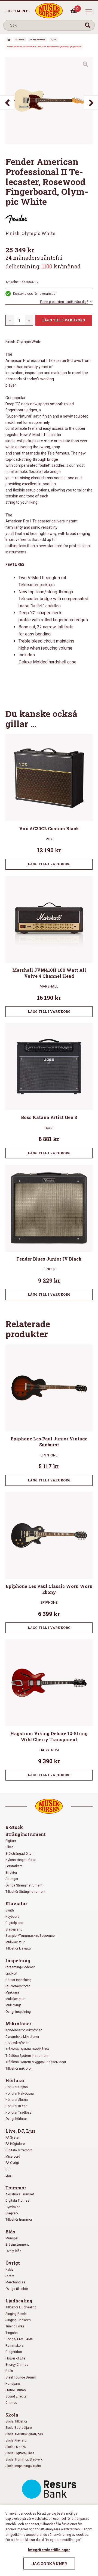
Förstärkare (14, 1866)
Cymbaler (13, 2207)
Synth (10, 1910)
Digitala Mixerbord (19, 2150)
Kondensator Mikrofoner (24, 2030)
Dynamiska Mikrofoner (22, 2037)
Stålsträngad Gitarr (20, 1854)
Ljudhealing (19, 2301)
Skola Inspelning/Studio (23, 2466)
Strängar (12, 1879)
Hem (9, 40)
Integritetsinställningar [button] (49, 2550)
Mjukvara (12, 1992)
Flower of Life (15, 2358)
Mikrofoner (18, 2024)
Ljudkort (11, 1973)
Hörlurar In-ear (16, 2106)
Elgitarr (53, 40)
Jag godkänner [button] (49, 2564)
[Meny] (89, 11)
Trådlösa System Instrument (27, 2056)
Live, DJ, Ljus (21, 2131)
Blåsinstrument (17, 2245)
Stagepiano (14, 1929)
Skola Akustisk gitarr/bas (24, 2434)
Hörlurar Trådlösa (19, 2113)
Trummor (16, 2188)
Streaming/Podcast (20, 1967)
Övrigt (13, 2263)
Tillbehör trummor (19, 2220)
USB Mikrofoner (17, 2043)
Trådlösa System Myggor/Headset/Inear (36, 2062)
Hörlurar (15, 2080)
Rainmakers (15, 2346)
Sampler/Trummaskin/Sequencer (31, 1936)
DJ (7, 2169)
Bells (9, 2371)
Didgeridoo (14, 2352)
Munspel (12, 2238)
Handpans (13, 2384)
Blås (10, 2232)
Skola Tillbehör (16, 2421)
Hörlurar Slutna (17, 2100)
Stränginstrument (37, 40)
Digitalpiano (14, 1923)
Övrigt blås (13, 2251)
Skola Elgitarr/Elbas (20, 2453)
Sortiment (17, 11)
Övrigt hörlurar (16, 2119)
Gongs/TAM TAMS (19, 2339)
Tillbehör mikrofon (19, 2069)
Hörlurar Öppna (17, 2087)
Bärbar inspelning (19, 1980)
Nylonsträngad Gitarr (21, 1860)
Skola (12, 2415)
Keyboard (12, 1917)
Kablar (10, 2270)
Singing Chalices (18, 2320)
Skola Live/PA (16, 2447)
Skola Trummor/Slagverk (24, 2459)
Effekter (11, 1873)
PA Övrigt (12, 2163)
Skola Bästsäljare (19, 2428)
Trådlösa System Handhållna (27, 2049)
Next (91, 102)
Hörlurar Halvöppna (20, 2094)
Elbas (10, 1847)
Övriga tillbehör (17, 2289)
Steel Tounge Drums (21, 2377)
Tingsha (12, 2333)
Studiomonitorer (18, 1986)
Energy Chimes (17, 2365)
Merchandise (15, 2282)
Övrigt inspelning (18, 2012)
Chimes (11, 2403)
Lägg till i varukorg (64, 320)
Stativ (10, 2276)
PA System (13, 2138)
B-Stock (14, 1827)
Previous (7, 102)
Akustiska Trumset (20, 2194)
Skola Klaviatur (16, 2440)
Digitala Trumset (18, 2201)
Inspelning (18, 1961)
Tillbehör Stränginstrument (25, 1892)
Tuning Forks (15, 2326)
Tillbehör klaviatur (19, 1948)
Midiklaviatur (15, 1942)
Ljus (9, 2176)
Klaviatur (16, 1903)
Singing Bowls (16, 2314)
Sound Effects (16, 2396)
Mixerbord (13, 2157)
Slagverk (12, 2213)
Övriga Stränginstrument (24, 1885)
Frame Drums (16, 2390)
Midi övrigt (13, 2005)
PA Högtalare (15, 2144)
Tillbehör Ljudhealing (21, 2307)
